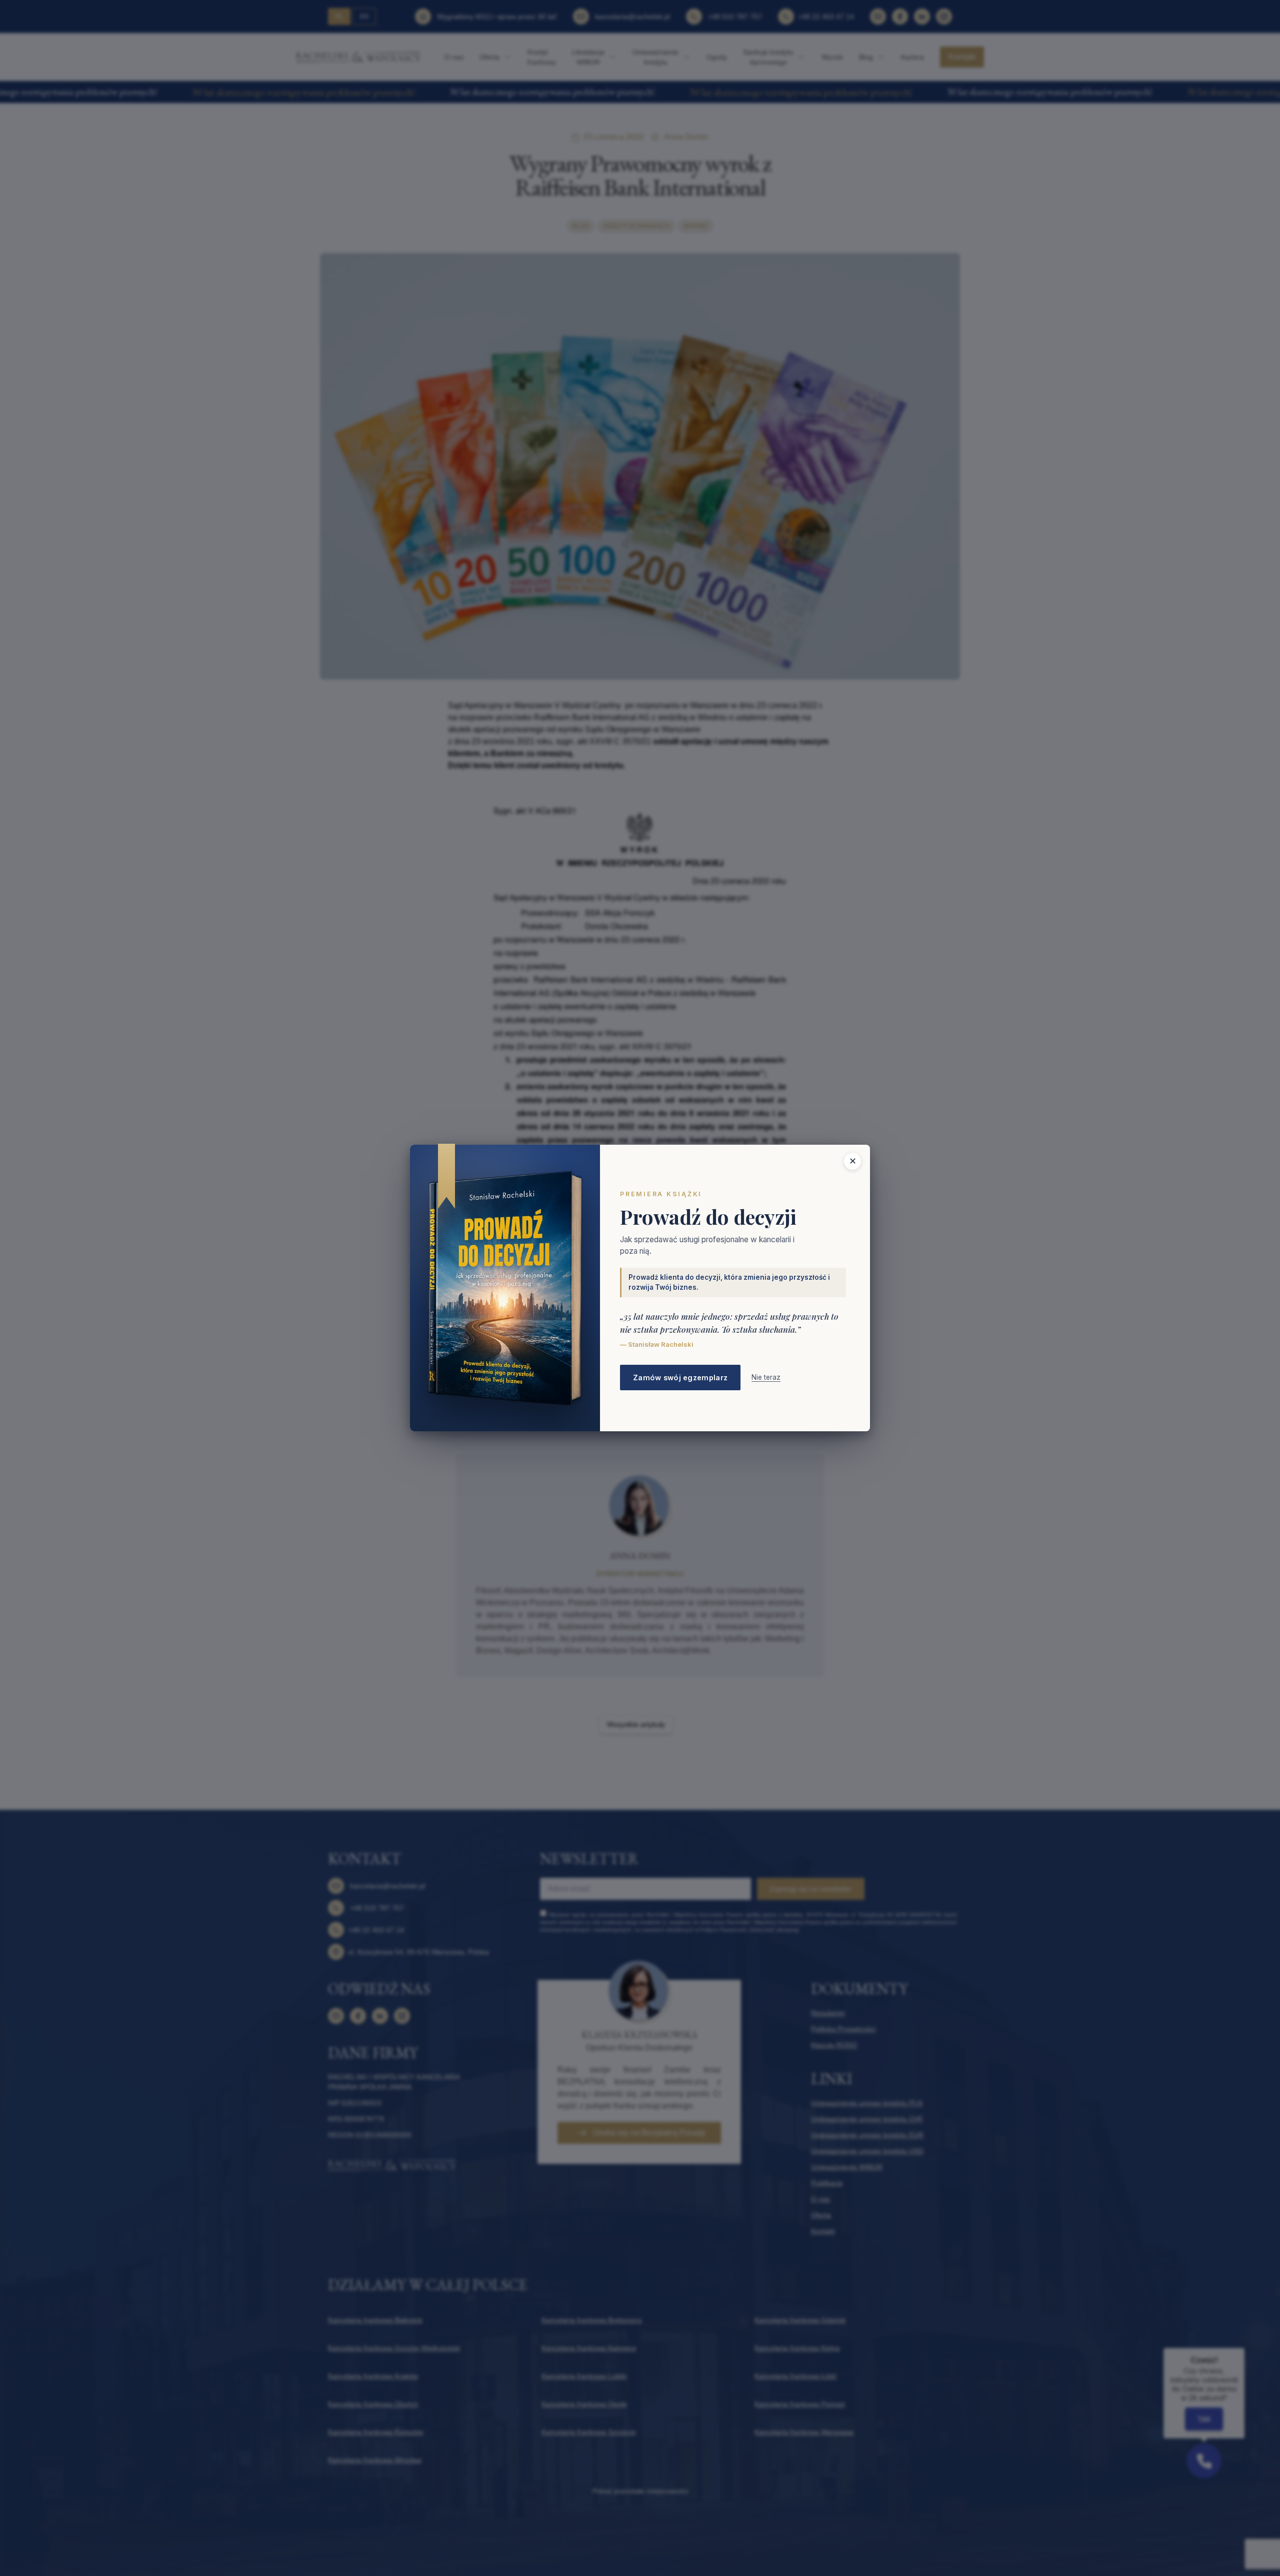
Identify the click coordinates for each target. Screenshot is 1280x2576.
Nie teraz (766, 1377)
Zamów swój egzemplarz (680, 1378)
